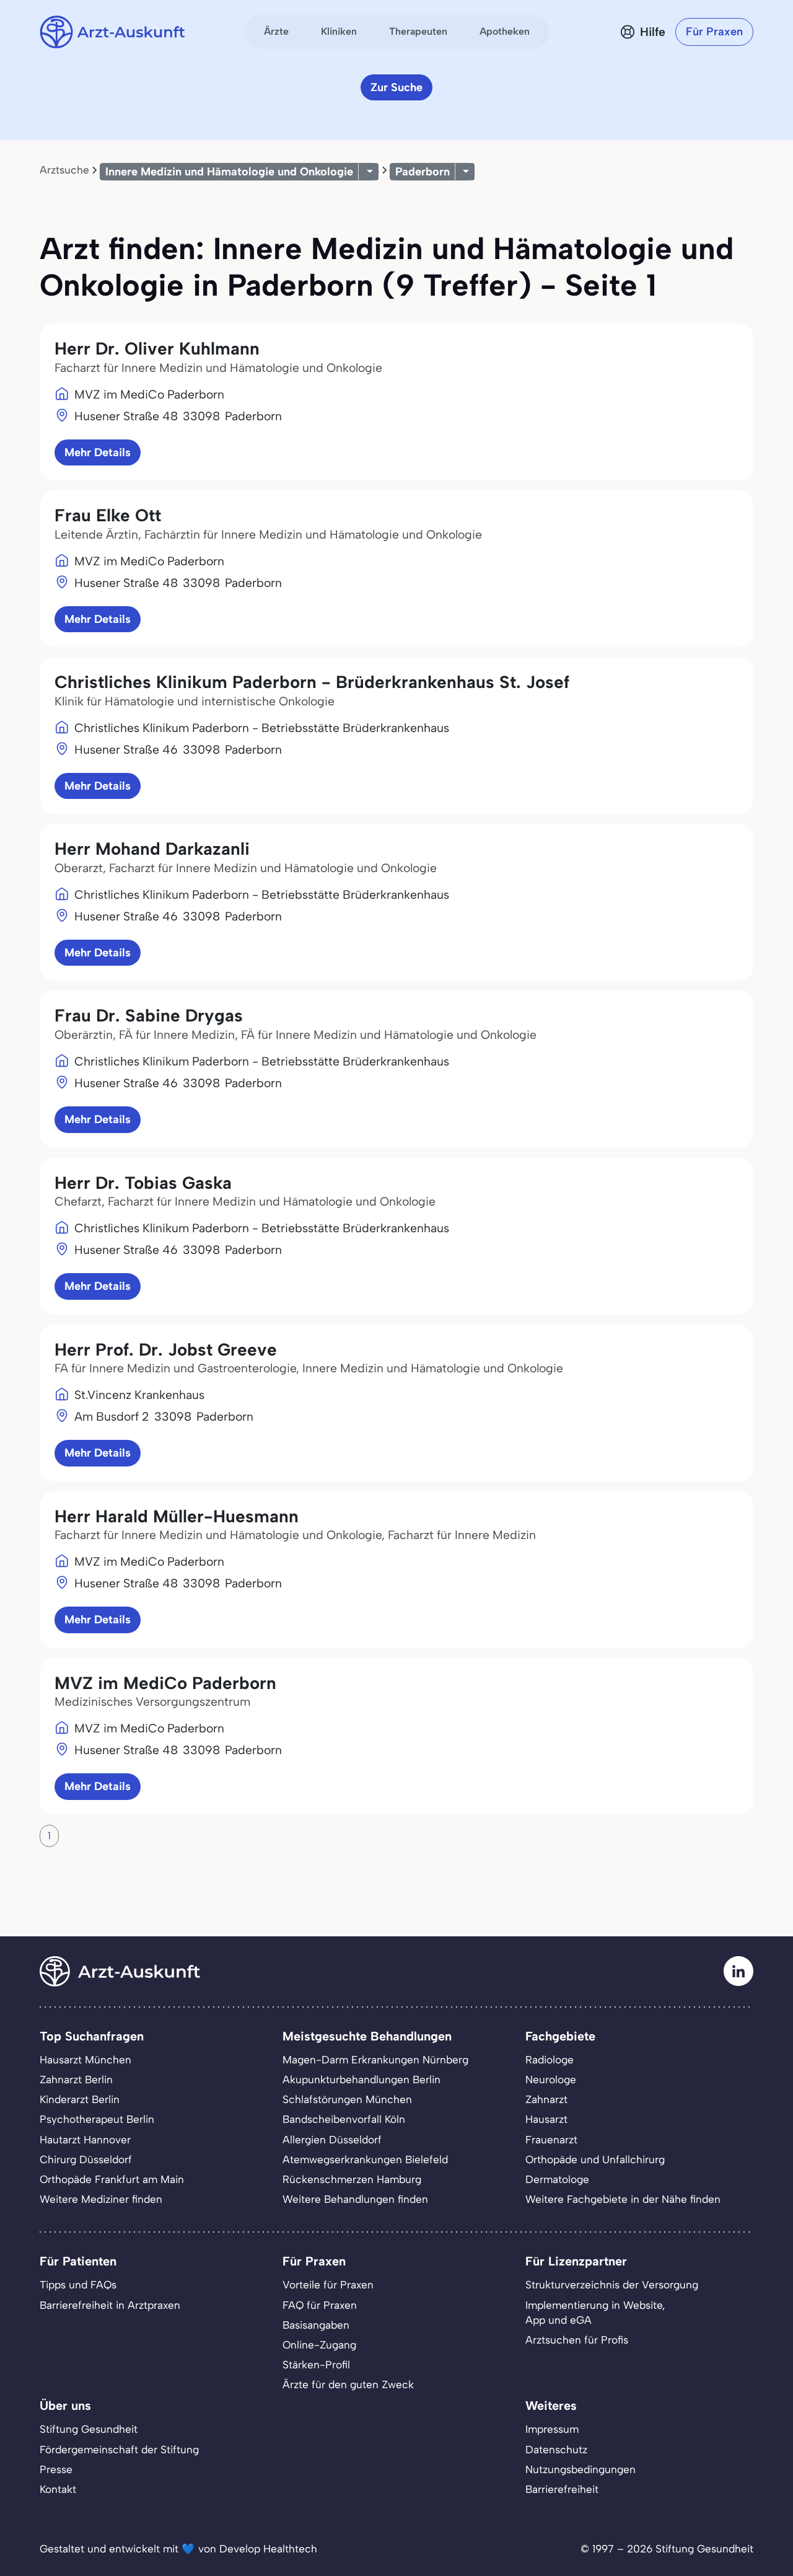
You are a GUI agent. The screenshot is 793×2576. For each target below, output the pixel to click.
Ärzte (276, 31)
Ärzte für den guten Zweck (348, 2384)
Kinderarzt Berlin (80, 2099)
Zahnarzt (546, 2099)
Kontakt (58, 2489)
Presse (56, 2469)
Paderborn (423, 172)
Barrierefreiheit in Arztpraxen (110, 2305)
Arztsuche (64, 170)
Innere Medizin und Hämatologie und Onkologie (229, 172)
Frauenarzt (551, 2140)
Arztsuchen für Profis (577, 2340)
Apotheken (505, 31)
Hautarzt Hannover (85, 2140)
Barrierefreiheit (562, 2489)
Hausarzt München (85, 2060)
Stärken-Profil (316, 2365)
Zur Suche (396, 87)
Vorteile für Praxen (328, 2285)
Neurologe (551, 2080)
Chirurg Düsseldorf (86, 2159)
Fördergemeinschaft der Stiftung (119, 2450)
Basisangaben (316, 2325)
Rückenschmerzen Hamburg (352, 2179)
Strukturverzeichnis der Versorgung (612, 2285)
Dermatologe (557, 2179)
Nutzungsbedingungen (581, 2469)
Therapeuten (418, 31)
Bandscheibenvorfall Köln (344, 2119)
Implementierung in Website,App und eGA (595, 2313)
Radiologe (550, 2060)
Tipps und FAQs (78, 2285)
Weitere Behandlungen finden (355, 2199)
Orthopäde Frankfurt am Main (112, 2179)
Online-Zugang (319, 2345)
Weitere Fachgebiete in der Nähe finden (623, 2199)
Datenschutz (556, 2450)
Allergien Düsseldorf (332, 2140)
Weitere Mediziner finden (101, 2199)
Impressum (552, 2429)
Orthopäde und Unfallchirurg (595, 2159)
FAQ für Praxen (320, 2305)
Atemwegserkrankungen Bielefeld (365, 2159)
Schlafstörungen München (347, 2099)
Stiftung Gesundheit (89, 2429)
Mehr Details (98, 452)
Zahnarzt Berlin (76, 2080)
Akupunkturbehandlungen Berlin (361, 2080)
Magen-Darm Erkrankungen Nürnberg (375, 2060)
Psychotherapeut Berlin (97, 2119)
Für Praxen (714, 32)
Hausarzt (546, 2119)
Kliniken (339, 31)
